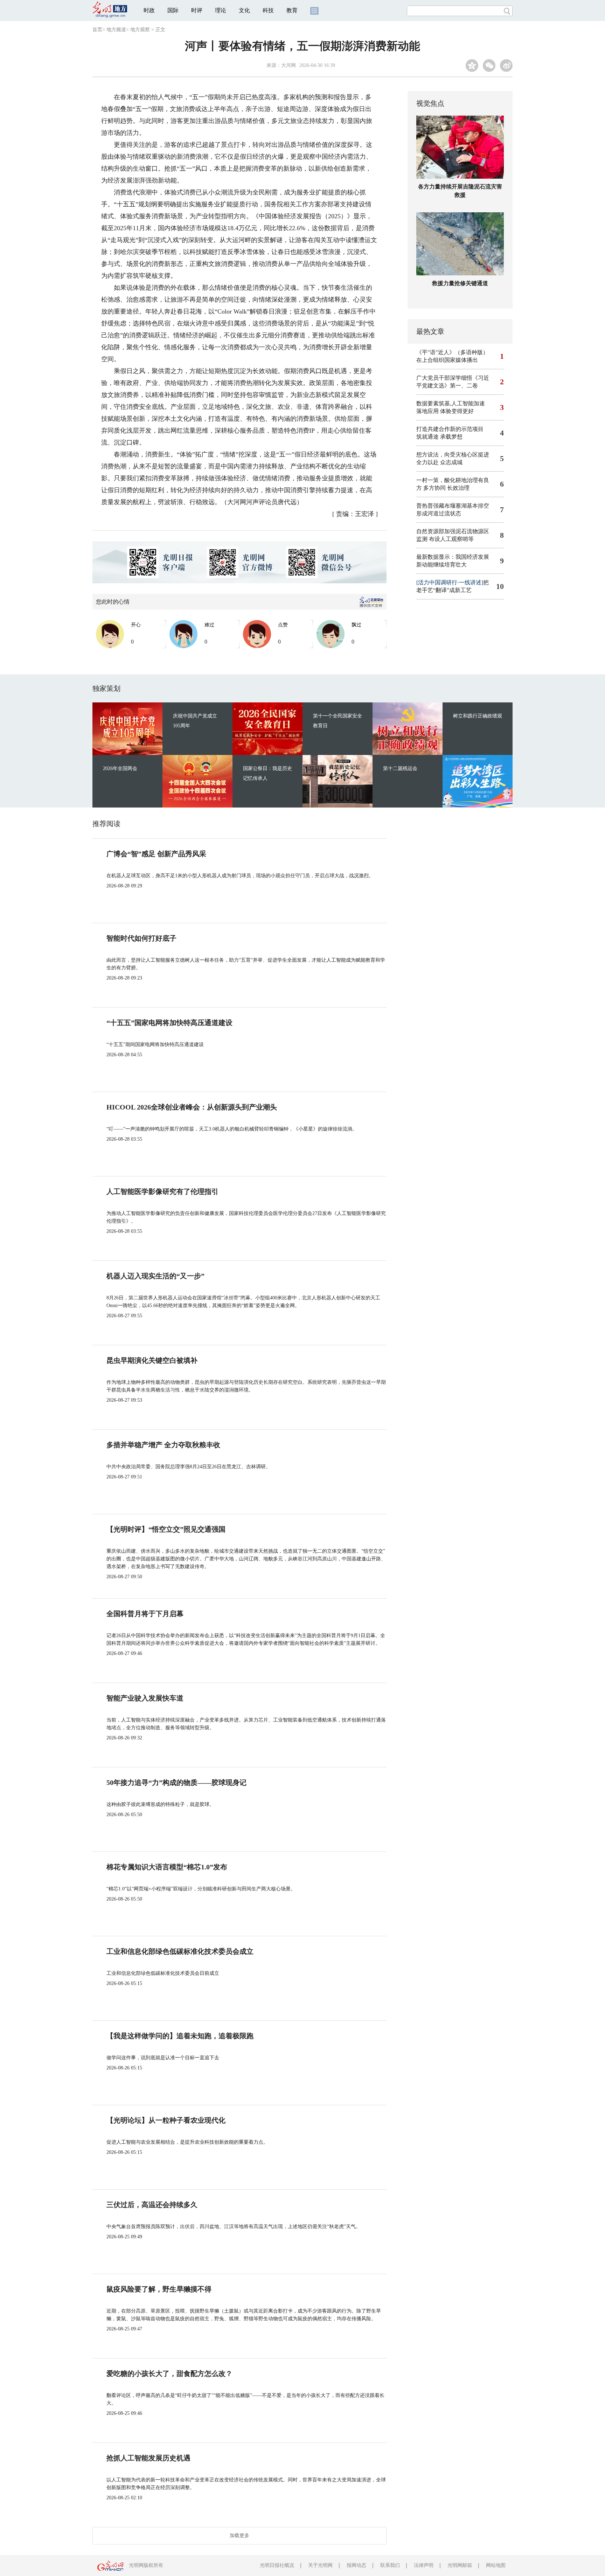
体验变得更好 (457, 411)
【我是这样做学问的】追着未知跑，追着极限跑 (180, 2036)
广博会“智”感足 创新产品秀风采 (156, 854)
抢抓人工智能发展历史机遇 (148, 2458)
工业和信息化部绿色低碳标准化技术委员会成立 (180, 1951)
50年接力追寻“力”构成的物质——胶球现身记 (176, 1782)
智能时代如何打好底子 (141, 938)
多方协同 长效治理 (446, 488)
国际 (173, 10)
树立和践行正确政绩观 (478, 716)
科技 (268, 10)
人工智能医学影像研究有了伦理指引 (162, 1191)
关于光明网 (320, 2565)
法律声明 (424, 2565)
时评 (197, 10)
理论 (221, 10)
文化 (244, 10)
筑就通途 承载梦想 (439, 437)
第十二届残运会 (400, 768)
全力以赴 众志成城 (439, 462)
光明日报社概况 (277, 2565)
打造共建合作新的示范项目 (450, 429)
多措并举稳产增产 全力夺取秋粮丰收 (163, 1445)
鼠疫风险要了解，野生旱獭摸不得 (159, 2289)
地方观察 (140, 30)
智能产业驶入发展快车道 (145, 1698)
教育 (292, 10)
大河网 (288, 65)
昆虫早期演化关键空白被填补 (152, 1360)
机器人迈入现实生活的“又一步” (155, 1276)
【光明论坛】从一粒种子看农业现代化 (166, 2120)
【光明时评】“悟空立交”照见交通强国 (166, 1529)
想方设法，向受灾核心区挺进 (453, 455)
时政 (149, 10)
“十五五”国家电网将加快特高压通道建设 (169, 1023)
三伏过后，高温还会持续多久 (152, 2205)
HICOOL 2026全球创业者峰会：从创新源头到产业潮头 (192, 1107)
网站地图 (496, 2565)
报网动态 (356, 2565)
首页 (97, 30)
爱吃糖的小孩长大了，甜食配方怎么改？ (169, 2374)
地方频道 (116, 30)
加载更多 (239, 2536)
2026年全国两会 (120, 768)
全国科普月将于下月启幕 (145, 1614)
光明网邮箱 (460, 2565)
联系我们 (390, 2565)
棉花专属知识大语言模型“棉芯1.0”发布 (167, 1867)
